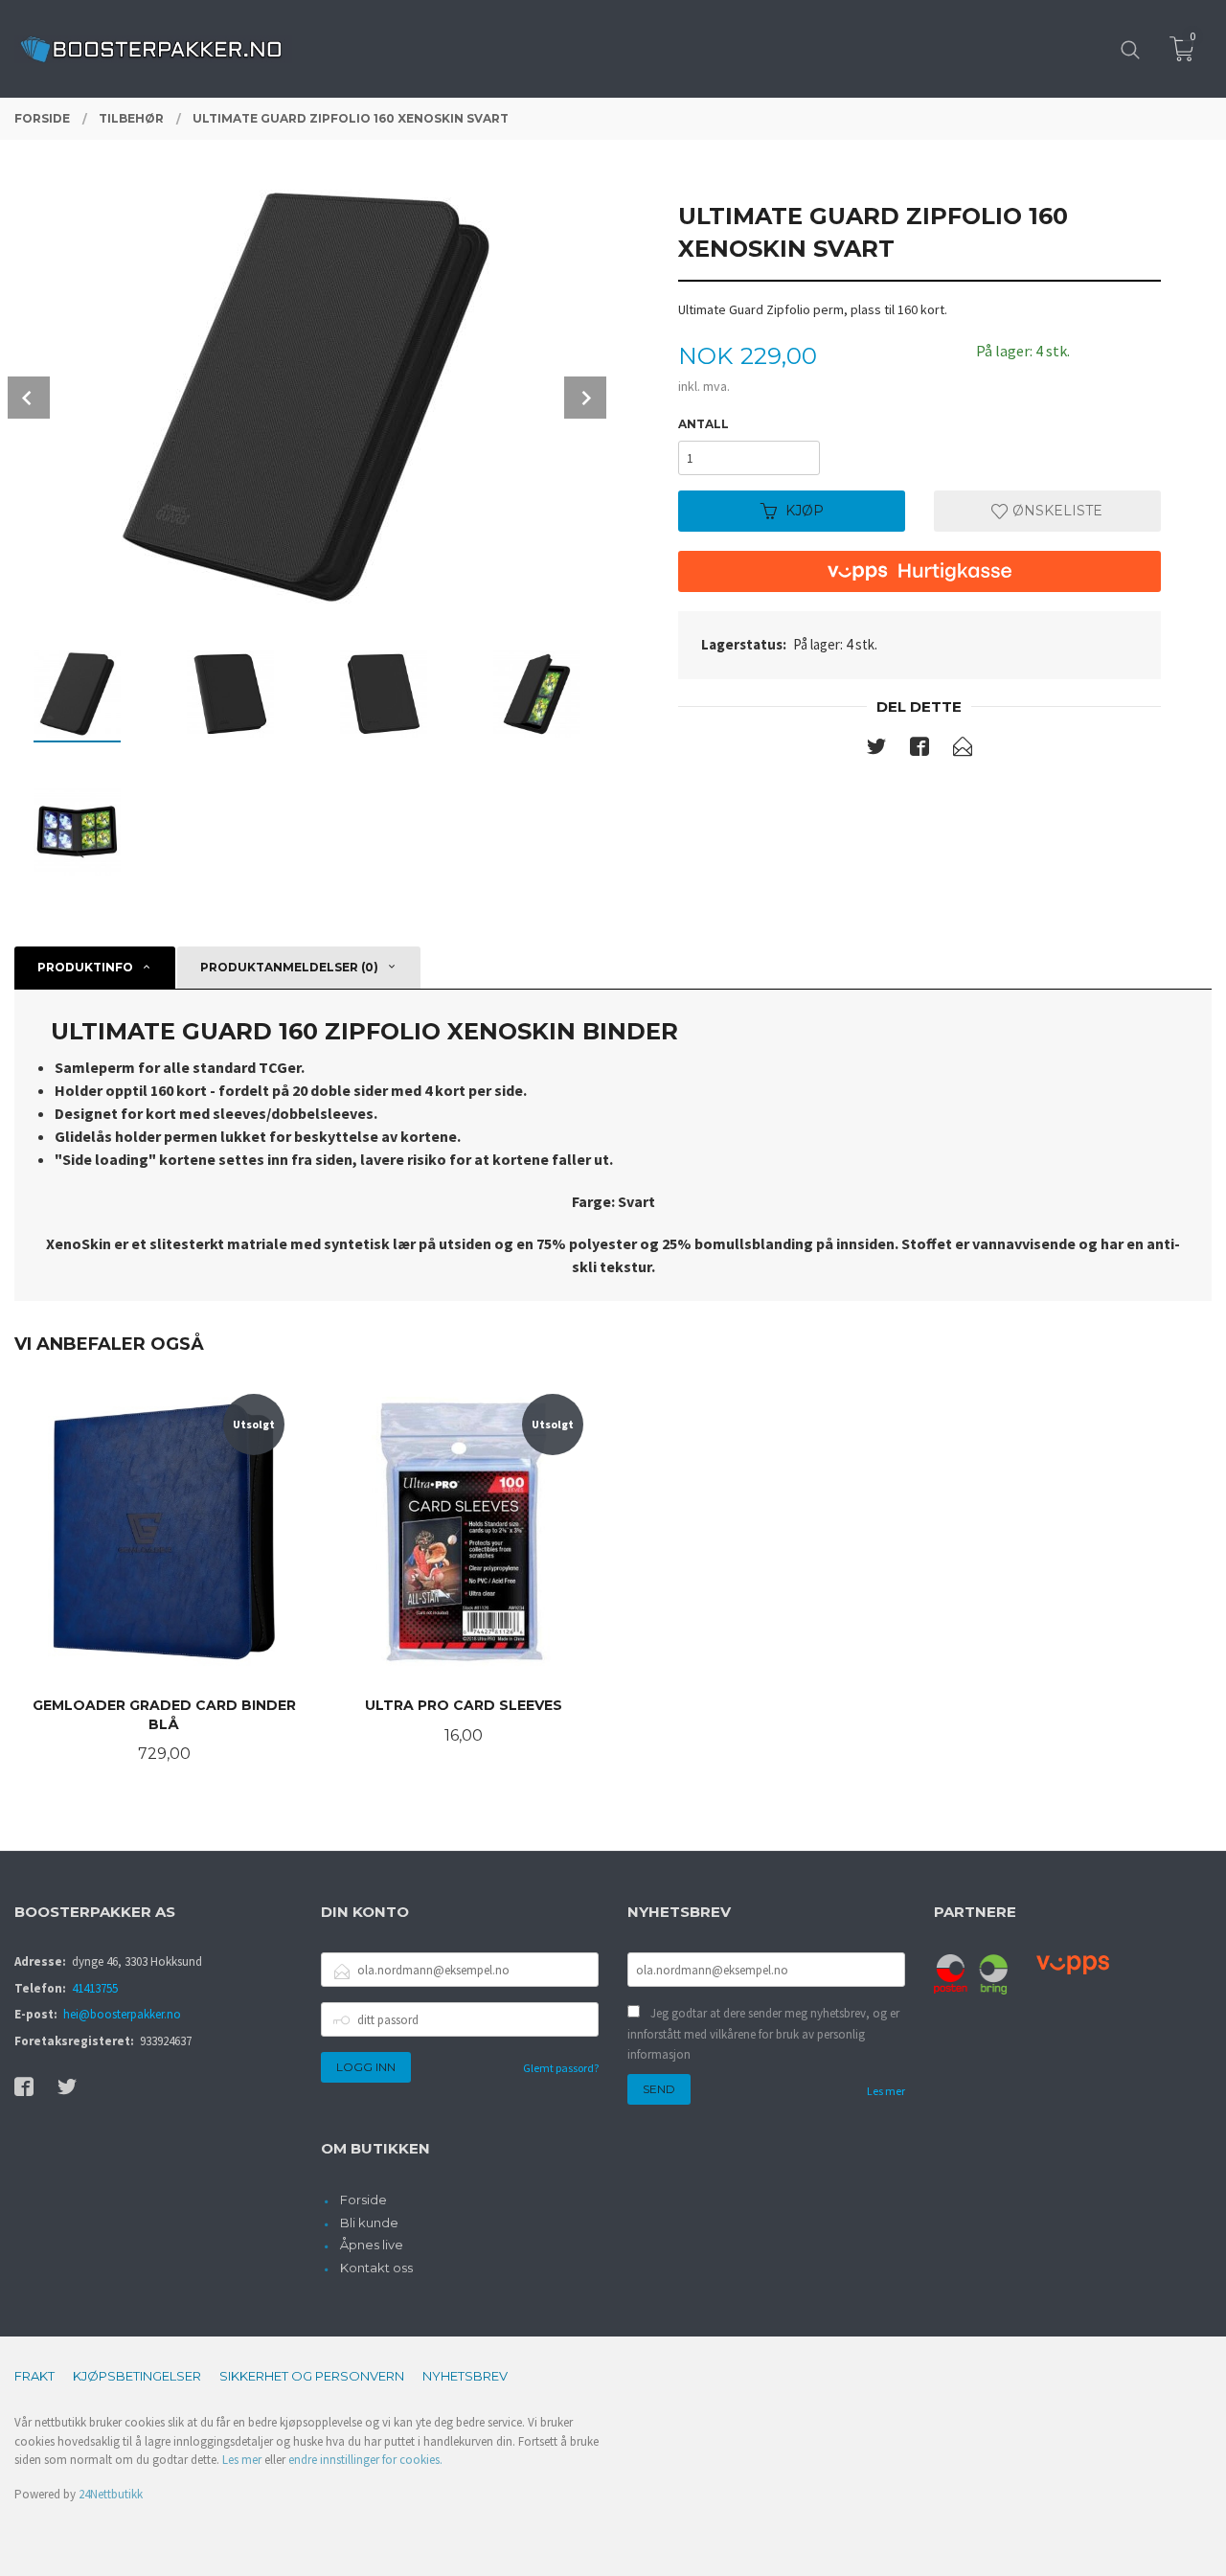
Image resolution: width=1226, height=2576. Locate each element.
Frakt (34, 2376)
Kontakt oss (376, 2268)
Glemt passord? (561, 2068)
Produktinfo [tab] (85, 967)
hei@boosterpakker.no (122, 2014)
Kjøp (805, 511)
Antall (704, 424)
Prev (29, 398)
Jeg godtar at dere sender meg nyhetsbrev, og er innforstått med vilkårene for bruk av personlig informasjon (763, 2034)
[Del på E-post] (963, 750)
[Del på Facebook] (919, 750)
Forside (363, 2200)
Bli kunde (369, 2223)
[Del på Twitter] (876, 750)
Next (585, 398)
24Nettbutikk (111, 2494)
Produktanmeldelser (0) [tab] (289, 967)
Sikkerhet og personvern (312, 2376)
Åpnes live (372, 2245)
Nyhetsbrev (465, 2376)
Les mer (886, 2091)
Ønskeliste (1056, 511)
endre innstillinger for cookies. (365, 2460)
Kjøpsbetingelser (137, 2376)
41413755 (95, 1988)
